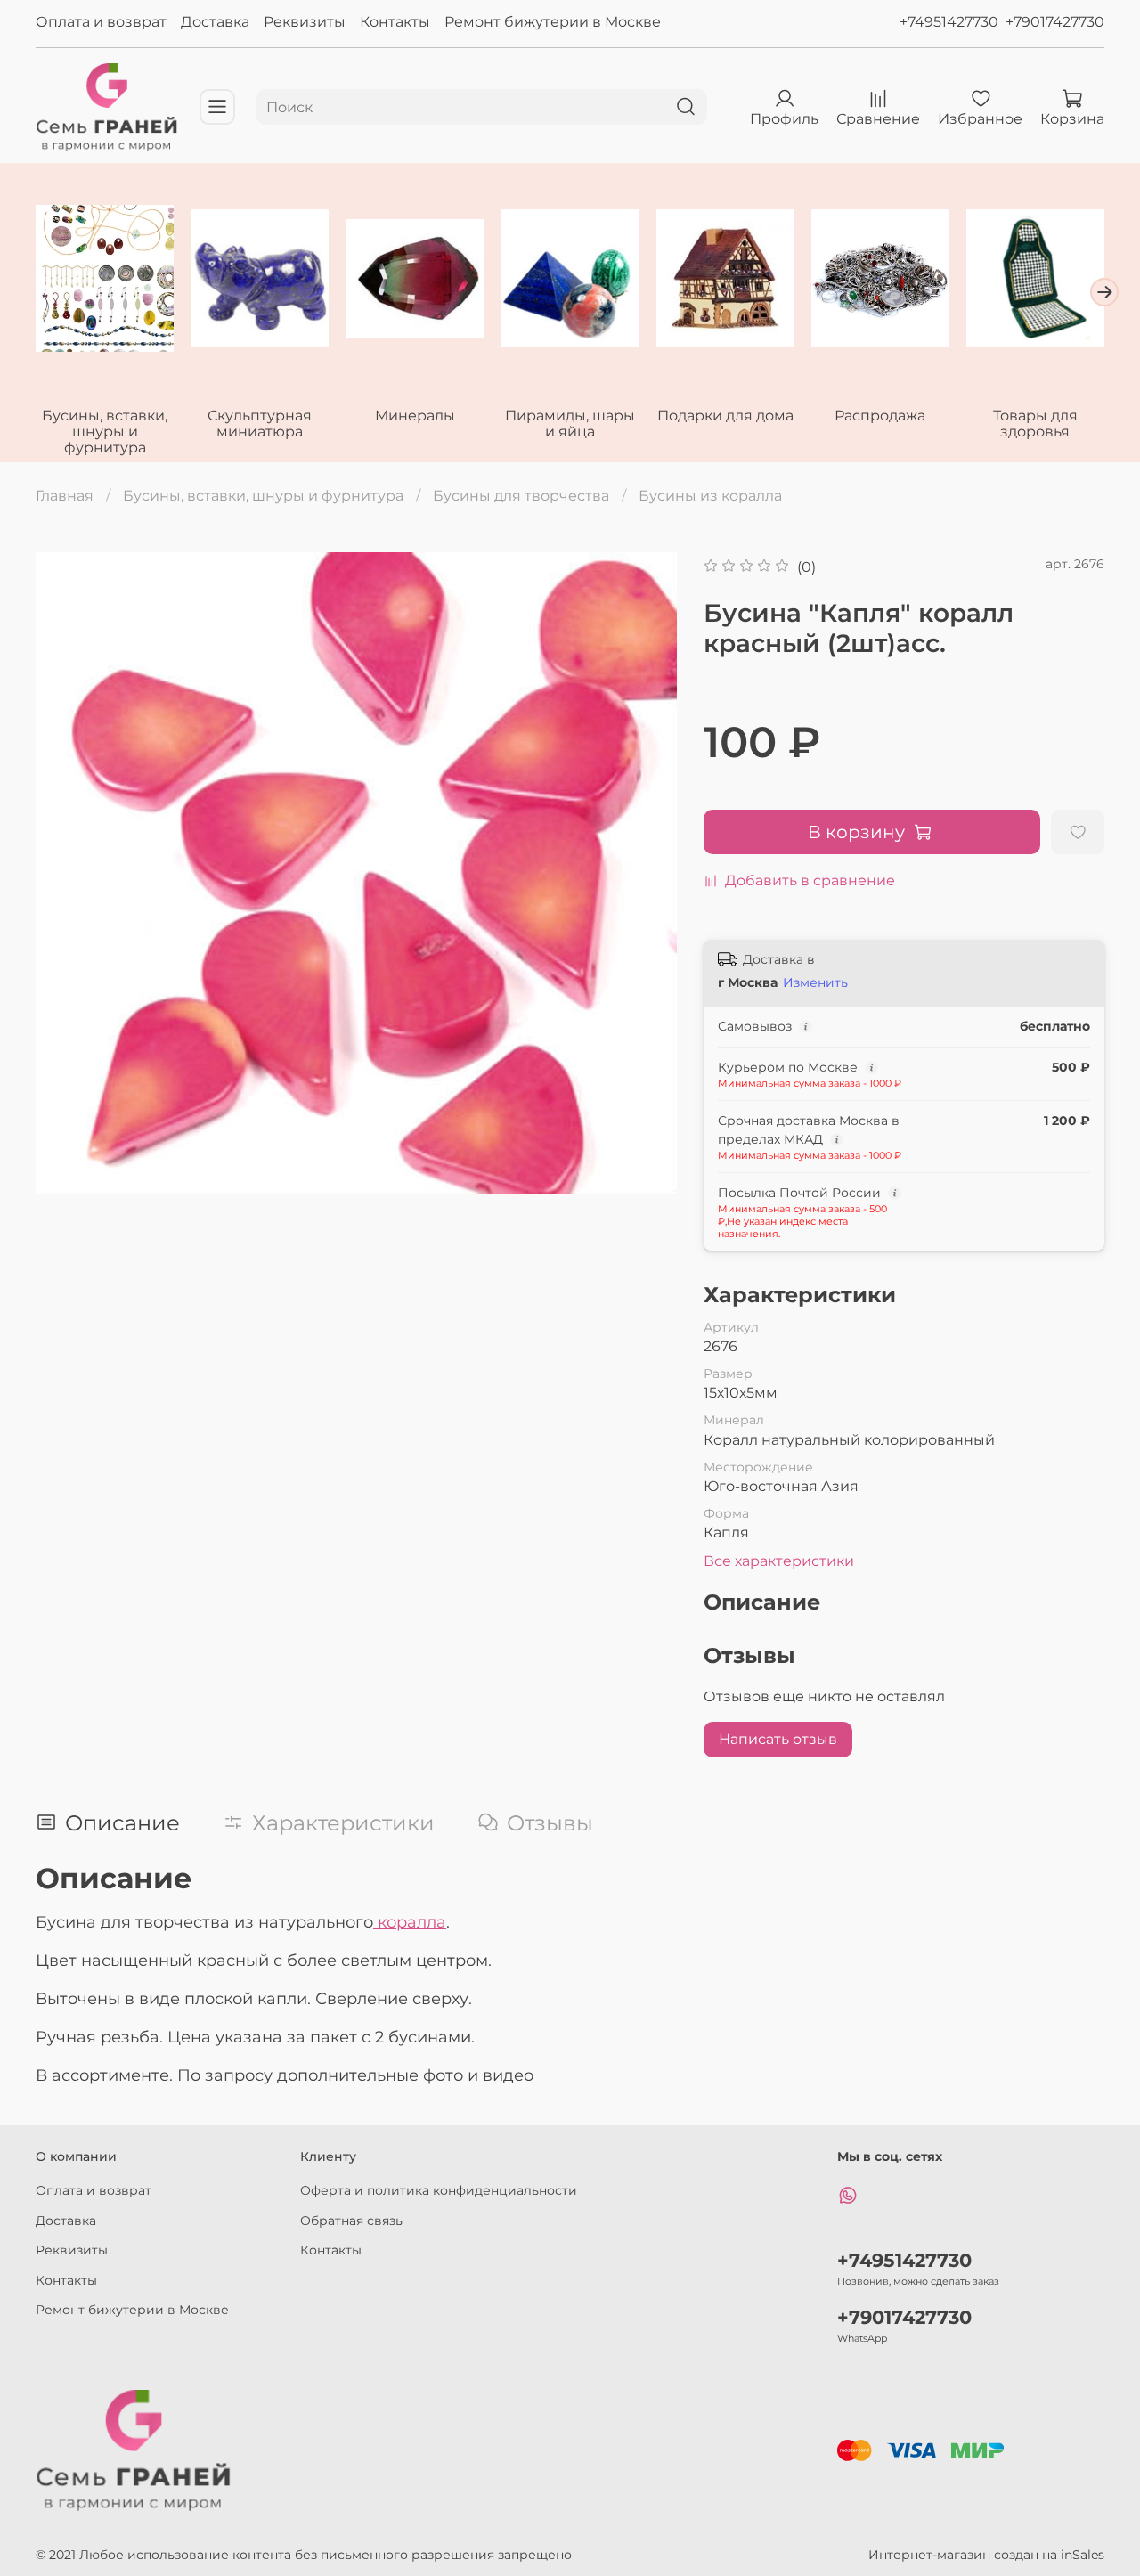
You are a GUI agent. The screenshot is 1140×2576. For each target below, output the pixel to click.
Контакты (395, 22)
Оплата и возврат (101, 22)
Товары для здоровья (1035, 423)
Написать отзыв (778, 1739)
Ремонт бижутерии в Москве (553, 22)
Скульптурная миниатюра (260, 423)
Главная (65, 496)
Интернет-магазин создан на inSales (986, 2555)
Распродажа (880, 415)
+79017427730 (1055, 22)
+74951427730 (949, 22)
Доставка (215, 22)
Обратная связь (351, 2221)
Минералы (415, 415)
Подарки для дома (725, 415)
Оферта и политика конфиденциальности (439, 2190)
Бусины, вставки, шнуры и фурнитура (105, 431)
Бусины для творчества (521, 496)
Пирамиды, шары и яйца (570, 423)
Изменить (815, 982)
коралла (410, 1922)
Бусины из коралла (710, 496)
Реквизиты (305, 22)
